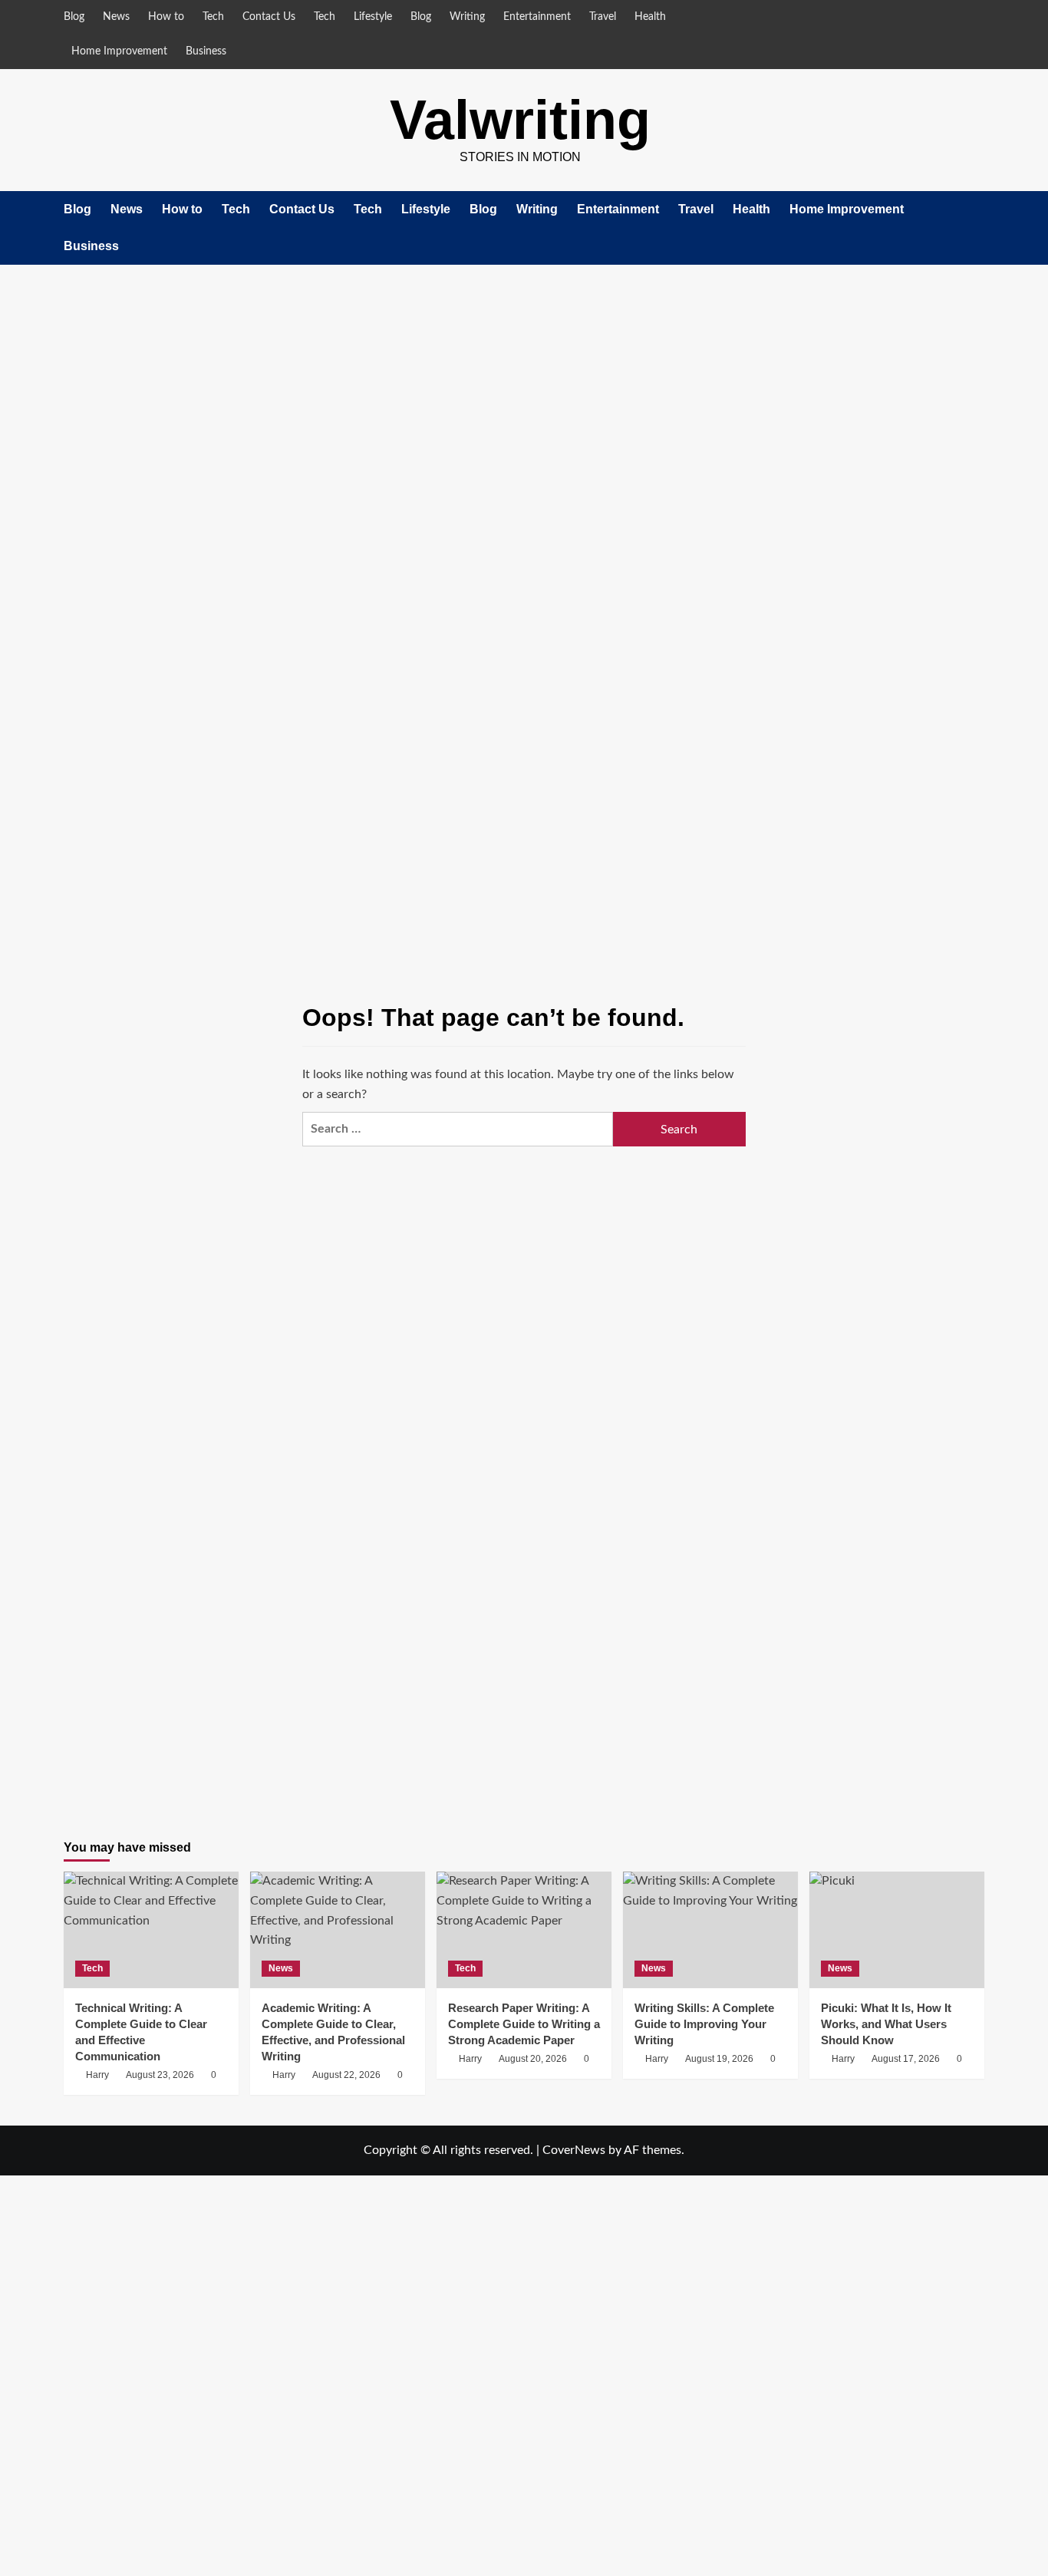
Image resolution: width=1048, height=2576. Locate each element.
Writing (467, 17)
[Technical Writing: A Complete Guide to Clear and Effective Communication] (151, 1930)
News (116, 17)
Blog (74, 17)
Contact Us (269, 17)
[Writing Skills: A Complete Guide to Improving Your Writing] (710, 1930)
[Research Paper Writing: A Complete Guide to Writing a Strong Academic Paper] (524, 1930)
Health (650, 17)
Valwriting (520, 120)
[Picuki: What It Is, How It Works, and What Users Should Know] (897, 1930)
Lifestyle (373, 17)
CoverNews (574, 2150)
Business (206, 51)
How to (166, 17)
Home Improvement (119, 51)
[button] (975, 228)
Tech (213, 17)
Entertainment (537, 17)
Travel (603, 17)
